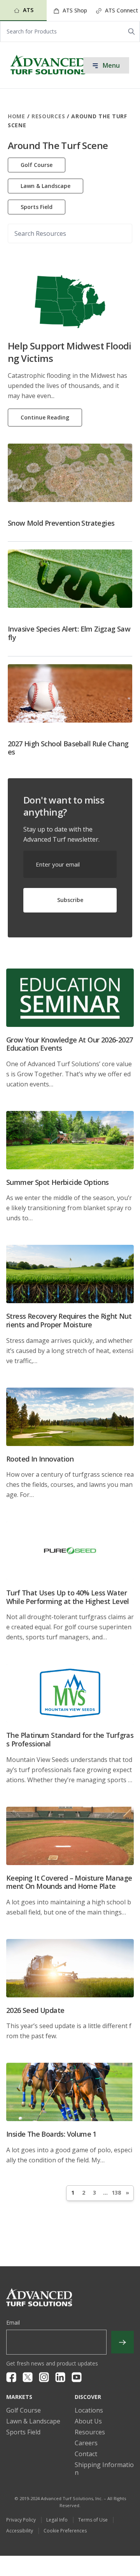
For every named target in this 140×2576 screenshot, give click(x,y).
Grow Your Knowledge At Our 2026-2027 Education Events (69, 1044)
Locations (89, 2410)
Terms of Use (93, 2520)
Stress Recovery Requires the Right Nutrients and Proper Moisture (69, 1320)
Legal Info (57, 2520)
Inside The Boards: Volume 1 (51, 2134)
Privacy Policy (21, 2520)
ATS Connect (121, 10)
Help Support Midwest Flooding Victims (70, 352)
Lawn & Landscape (45, 186)
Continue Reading (45, 417)
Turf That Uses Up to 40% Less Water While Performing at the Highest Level (68, 1597)
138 (116, 2193)
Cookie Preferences (65, 2531)
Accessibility (20, 2531)
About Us (88, 2421)
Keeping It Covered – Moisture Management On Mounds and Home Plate (69, 1882)
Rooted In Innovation (40, 1459)
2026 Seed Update (35, 2010)
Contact (86, 2454)
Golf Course (37, 165)
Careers (86, 2443)
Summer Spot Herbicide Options (58, 1182)
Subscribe (70, 900)
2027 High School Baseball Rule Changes (68, 748)
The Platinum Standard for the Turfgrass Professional (70, 1739)
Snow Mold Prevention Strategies (61, 523)
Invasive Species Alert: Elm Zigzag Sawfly (69, 633)
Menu (110, 65)
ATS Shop (74, 10)
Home (17, 116)
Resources (48, 116)
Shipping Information (104, 2469)
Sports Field (37, 207)
